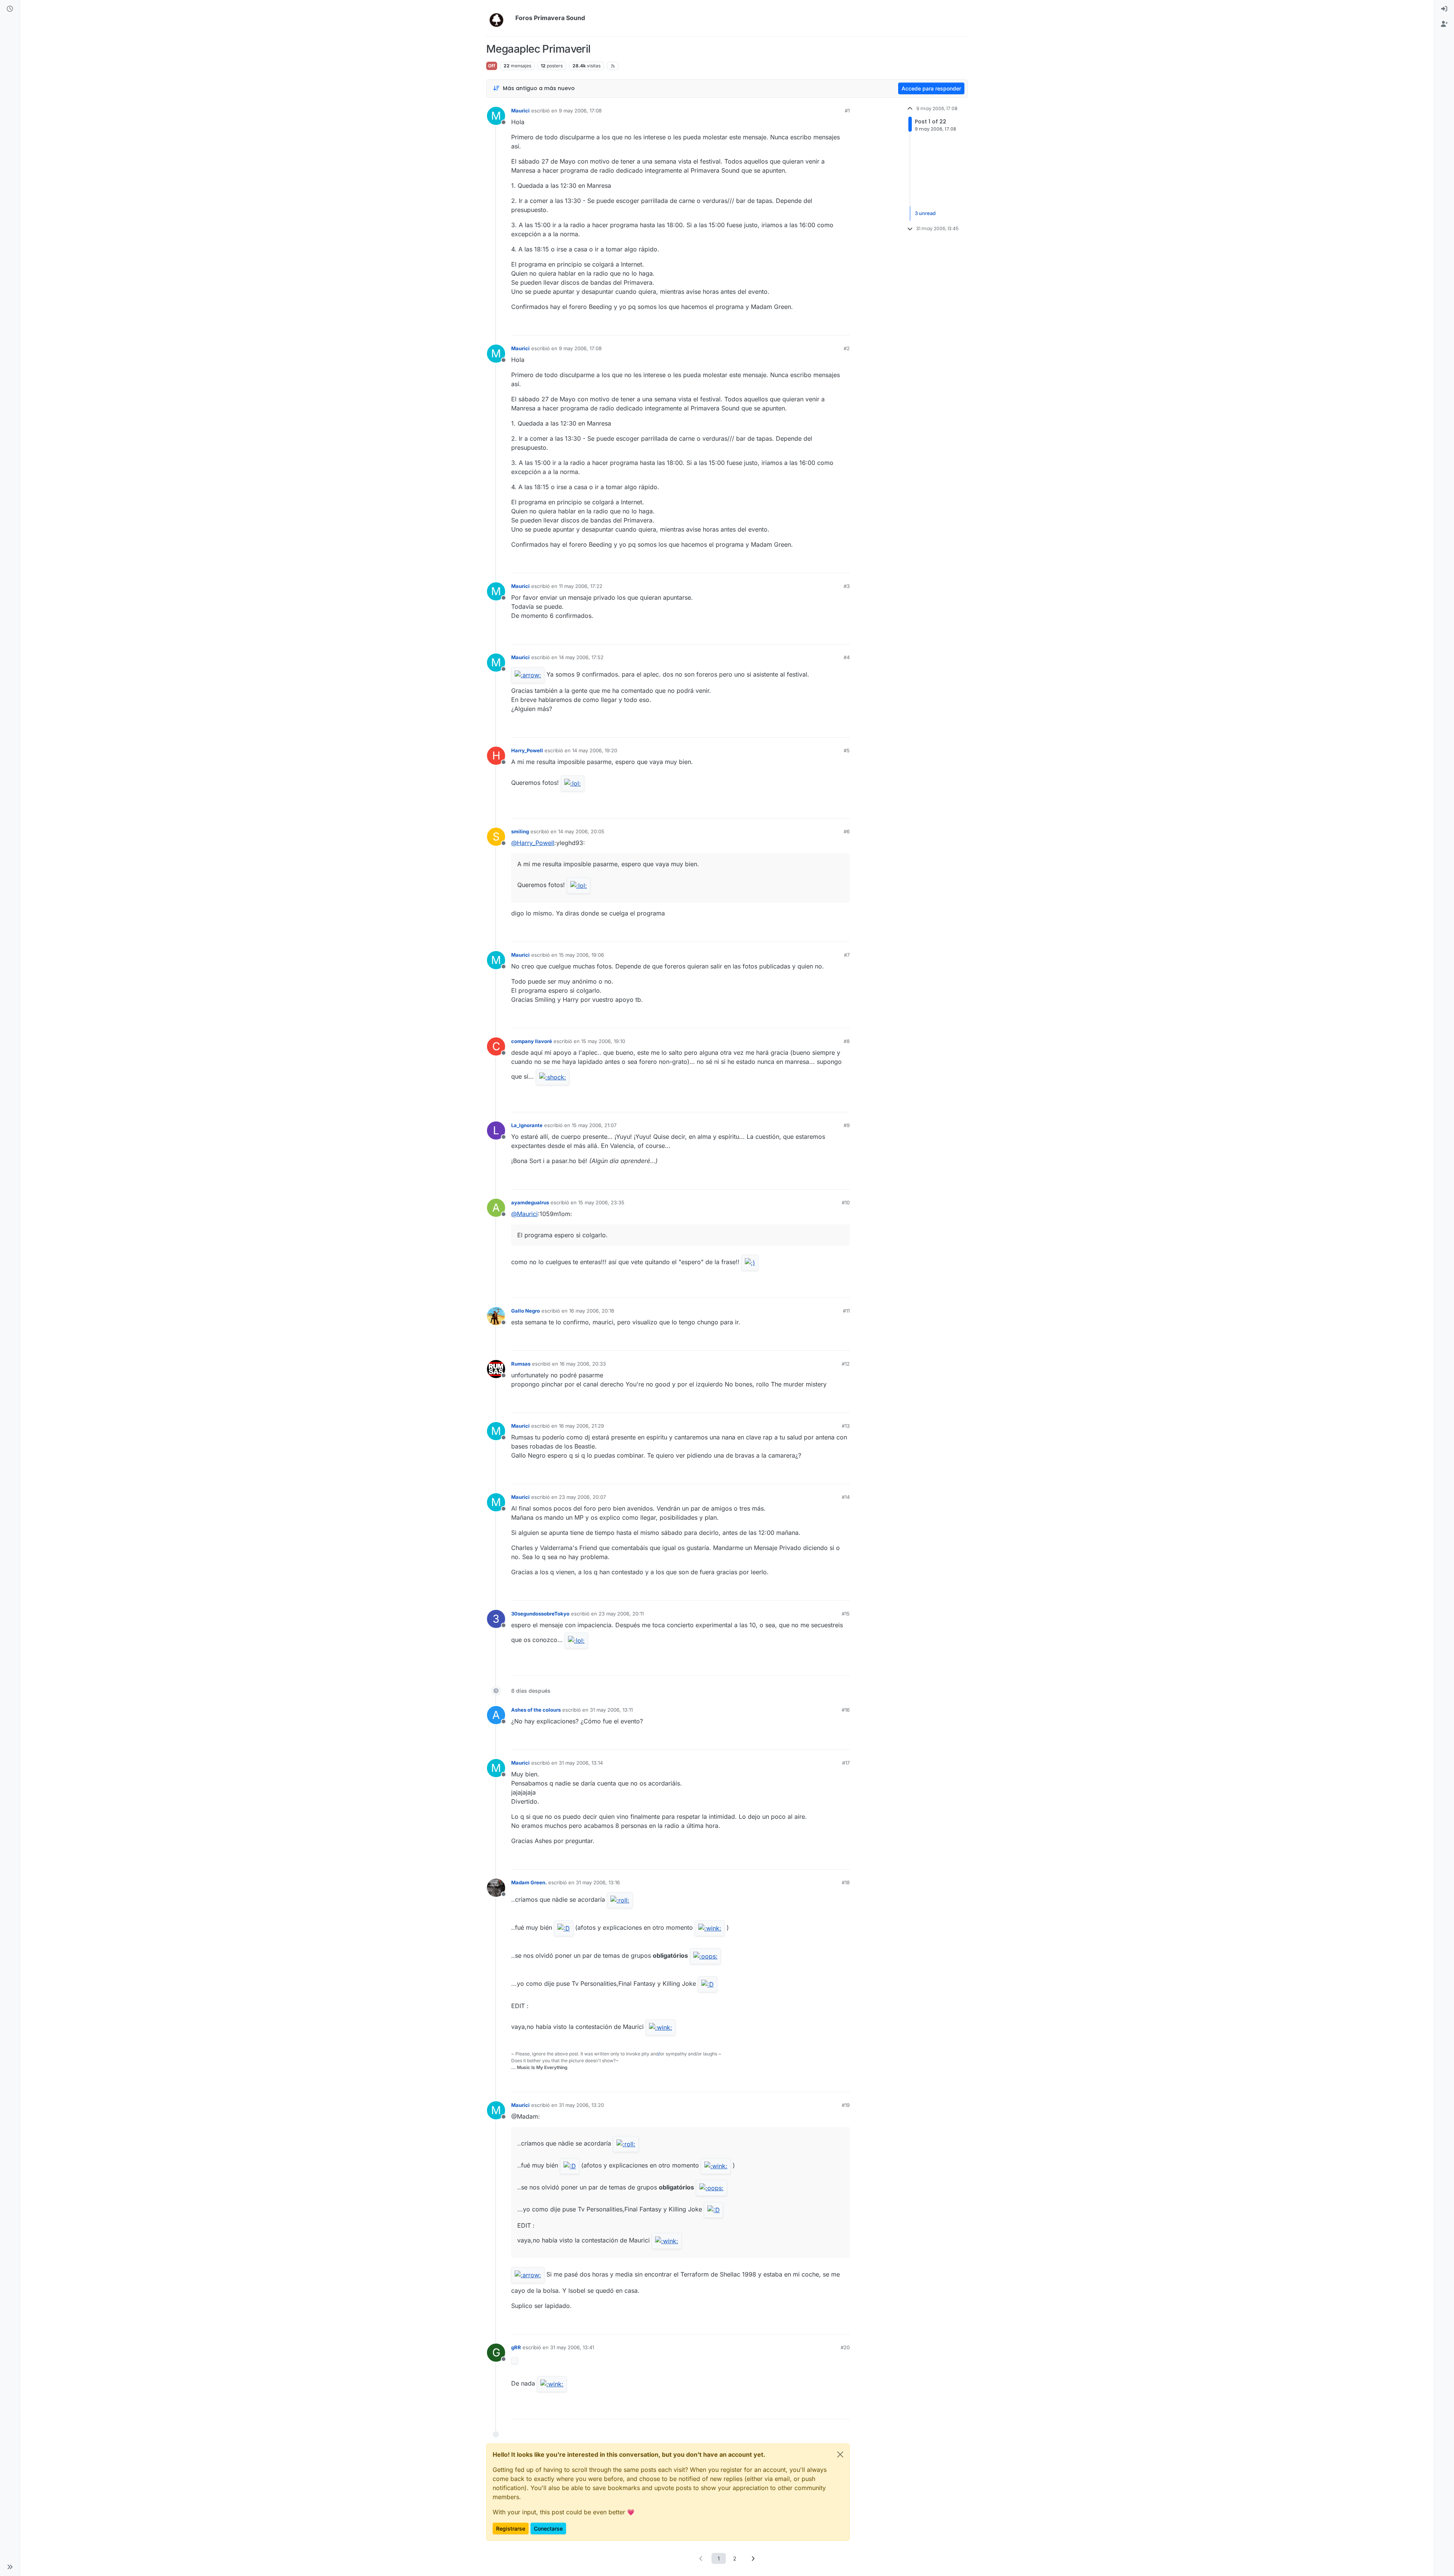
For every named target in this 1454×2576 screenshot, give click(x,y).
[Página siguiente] (753, 2558)
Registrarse (511, 2528)
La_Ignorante (527, 1125)
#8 (847, 1041)
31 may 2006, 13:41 (572, 2347)
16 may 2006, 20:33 (583, 1364)
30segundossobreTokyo (540, 1614)
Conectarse (548, 2528)
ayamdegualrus (530, 1202)
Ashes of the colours (536, 1710)
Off (492, 66)
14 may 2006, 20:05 (581, 831)
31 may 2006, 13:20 (581, 2105)
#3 (847, 586)
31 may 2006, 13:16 (598, 1882)
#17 (846, 1763)
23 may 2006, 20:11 (621, 1614)
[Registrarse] (1444, 24)
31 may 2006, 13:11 (611, 1710)
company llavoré (532, 1041)
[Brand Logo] (499, 18)
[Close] (840, 2454)
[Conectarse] (1444, 9)
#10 (846, 1202)
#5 (847, 750)
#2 (847, 348)
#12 (846, 1364)
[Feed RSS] (613, 66)
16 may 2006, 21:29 (581, 1426)
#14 (846, 1497)
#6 (847, 831)
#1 (847, 111)
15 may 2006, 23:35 (601, 1202)
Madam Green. (529, 1882)
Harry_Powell (527, 750)
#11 (846, 1311)
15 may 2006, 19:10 (603, 1041)
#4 (847, 657)
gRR (516, 2347)
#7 (847, 955)
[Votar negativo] (828, 326)
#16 (846, 1710)
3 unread (925, 213)
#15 (846, 1614)
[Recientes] (10, 9)
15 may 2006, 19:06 (581, 955)
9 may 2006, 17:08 (580, 111)
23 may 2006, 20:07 (582, 1497)
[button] (10, 2567)
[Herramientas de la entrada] (843, 326)
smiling (520, 831)
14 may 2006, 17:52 (581, 657)
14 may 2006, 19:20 (595, 750)
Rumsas (521, 1364)
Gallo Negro (526, 1311)
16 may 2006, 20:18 (592, 1311)
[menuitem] (1444, 9)
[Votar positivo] (802, 326)
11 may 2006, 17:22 (581, 586)
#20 (845, 2347)
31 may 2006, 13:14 (581, 1763)
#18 (846, 1882)
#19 (846, 2105)
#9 (847, 1125)
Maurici (520, 111)
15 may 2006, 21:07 (594, 1125)
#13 (846, 1426)
